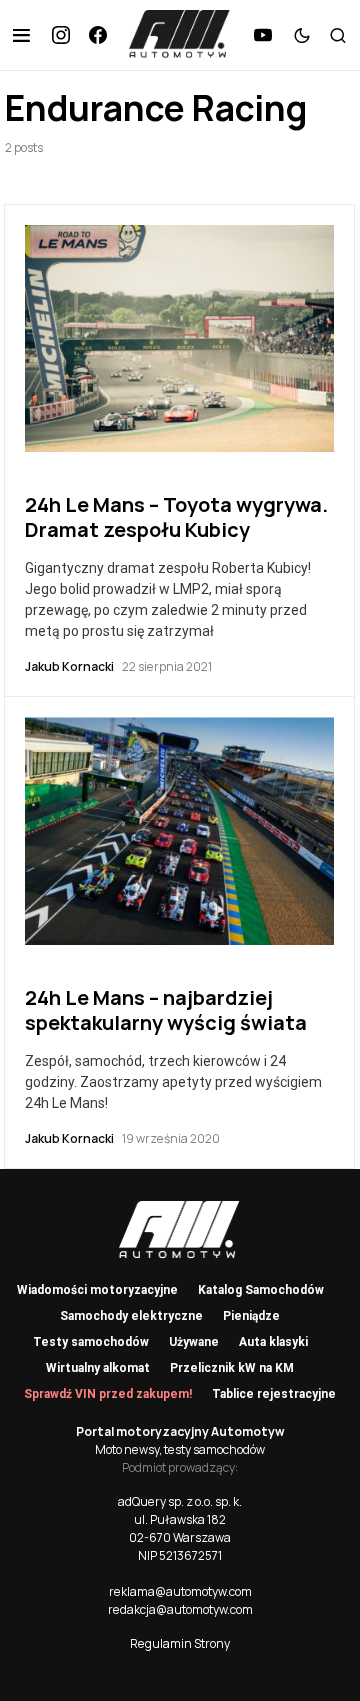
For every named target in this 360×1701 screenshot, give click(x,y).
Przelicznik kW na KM (232, 1368)
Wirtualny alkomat (98, 1368)
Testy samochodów (91, 1342)
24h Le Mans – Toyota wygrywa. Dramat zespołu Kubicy (176, 517)
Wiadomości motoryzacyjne (97, 1290)
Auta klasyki (273, 1342)
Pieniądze (251, 1316)
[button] (21, 35)
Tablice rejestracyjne (274, 1394)
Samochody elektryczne (131, 1316)
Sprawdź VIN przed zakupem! (108, 1394)
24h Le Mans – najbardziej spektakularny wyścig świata (166, 1010)
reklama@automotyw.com (180, 1591)
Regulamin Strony (180, 1643)
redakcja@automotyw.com (180, 1609)
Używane (194, 1342)
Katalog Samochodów (261, 1290)
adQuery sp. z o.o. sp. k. (180, 1501)
